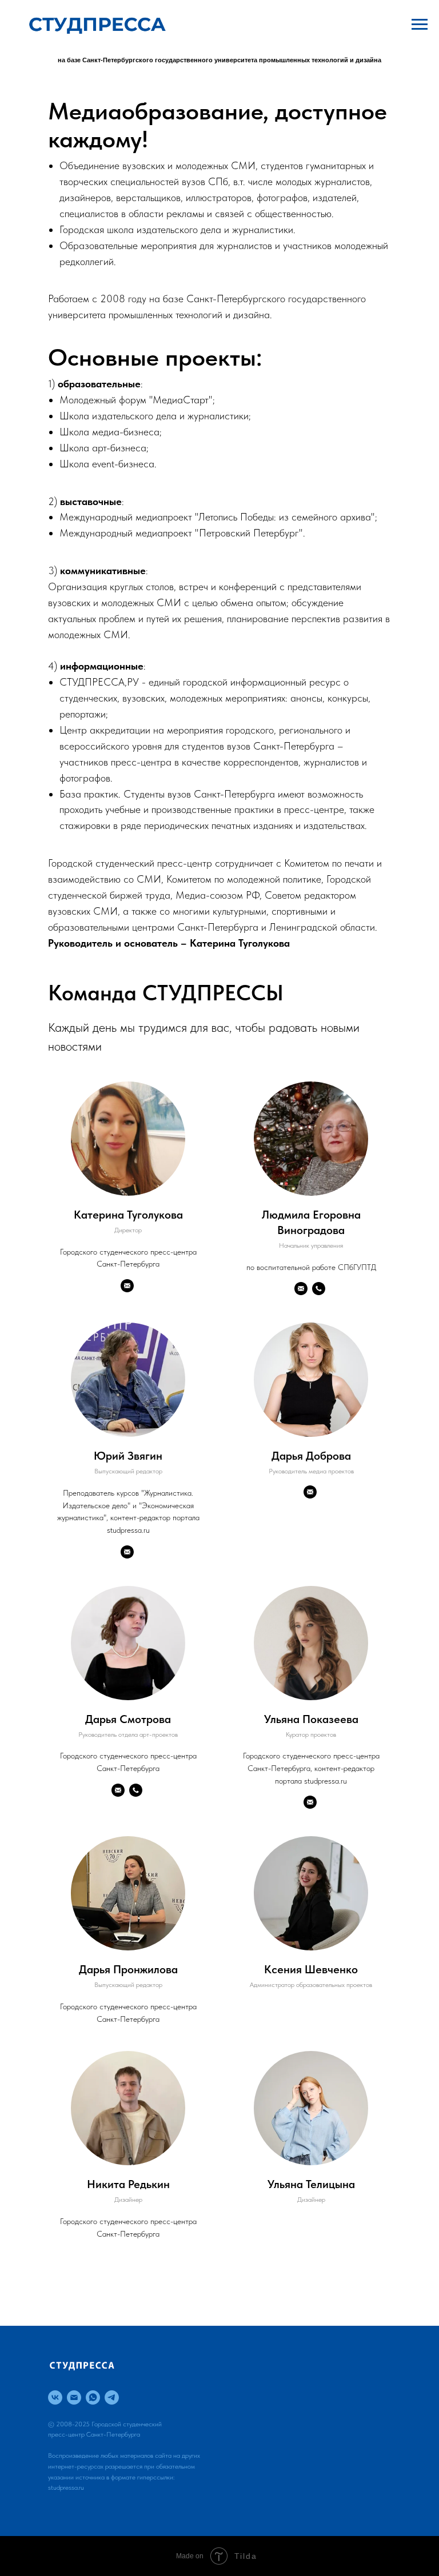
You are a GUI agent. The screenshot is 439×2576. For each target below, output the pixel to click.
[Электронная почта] (74, 2397)
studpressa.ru (66, 2487)
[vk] (55, 2397)
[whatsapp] (93, 2397)
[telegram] (112, 2397)
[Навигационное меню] (420, 25)
